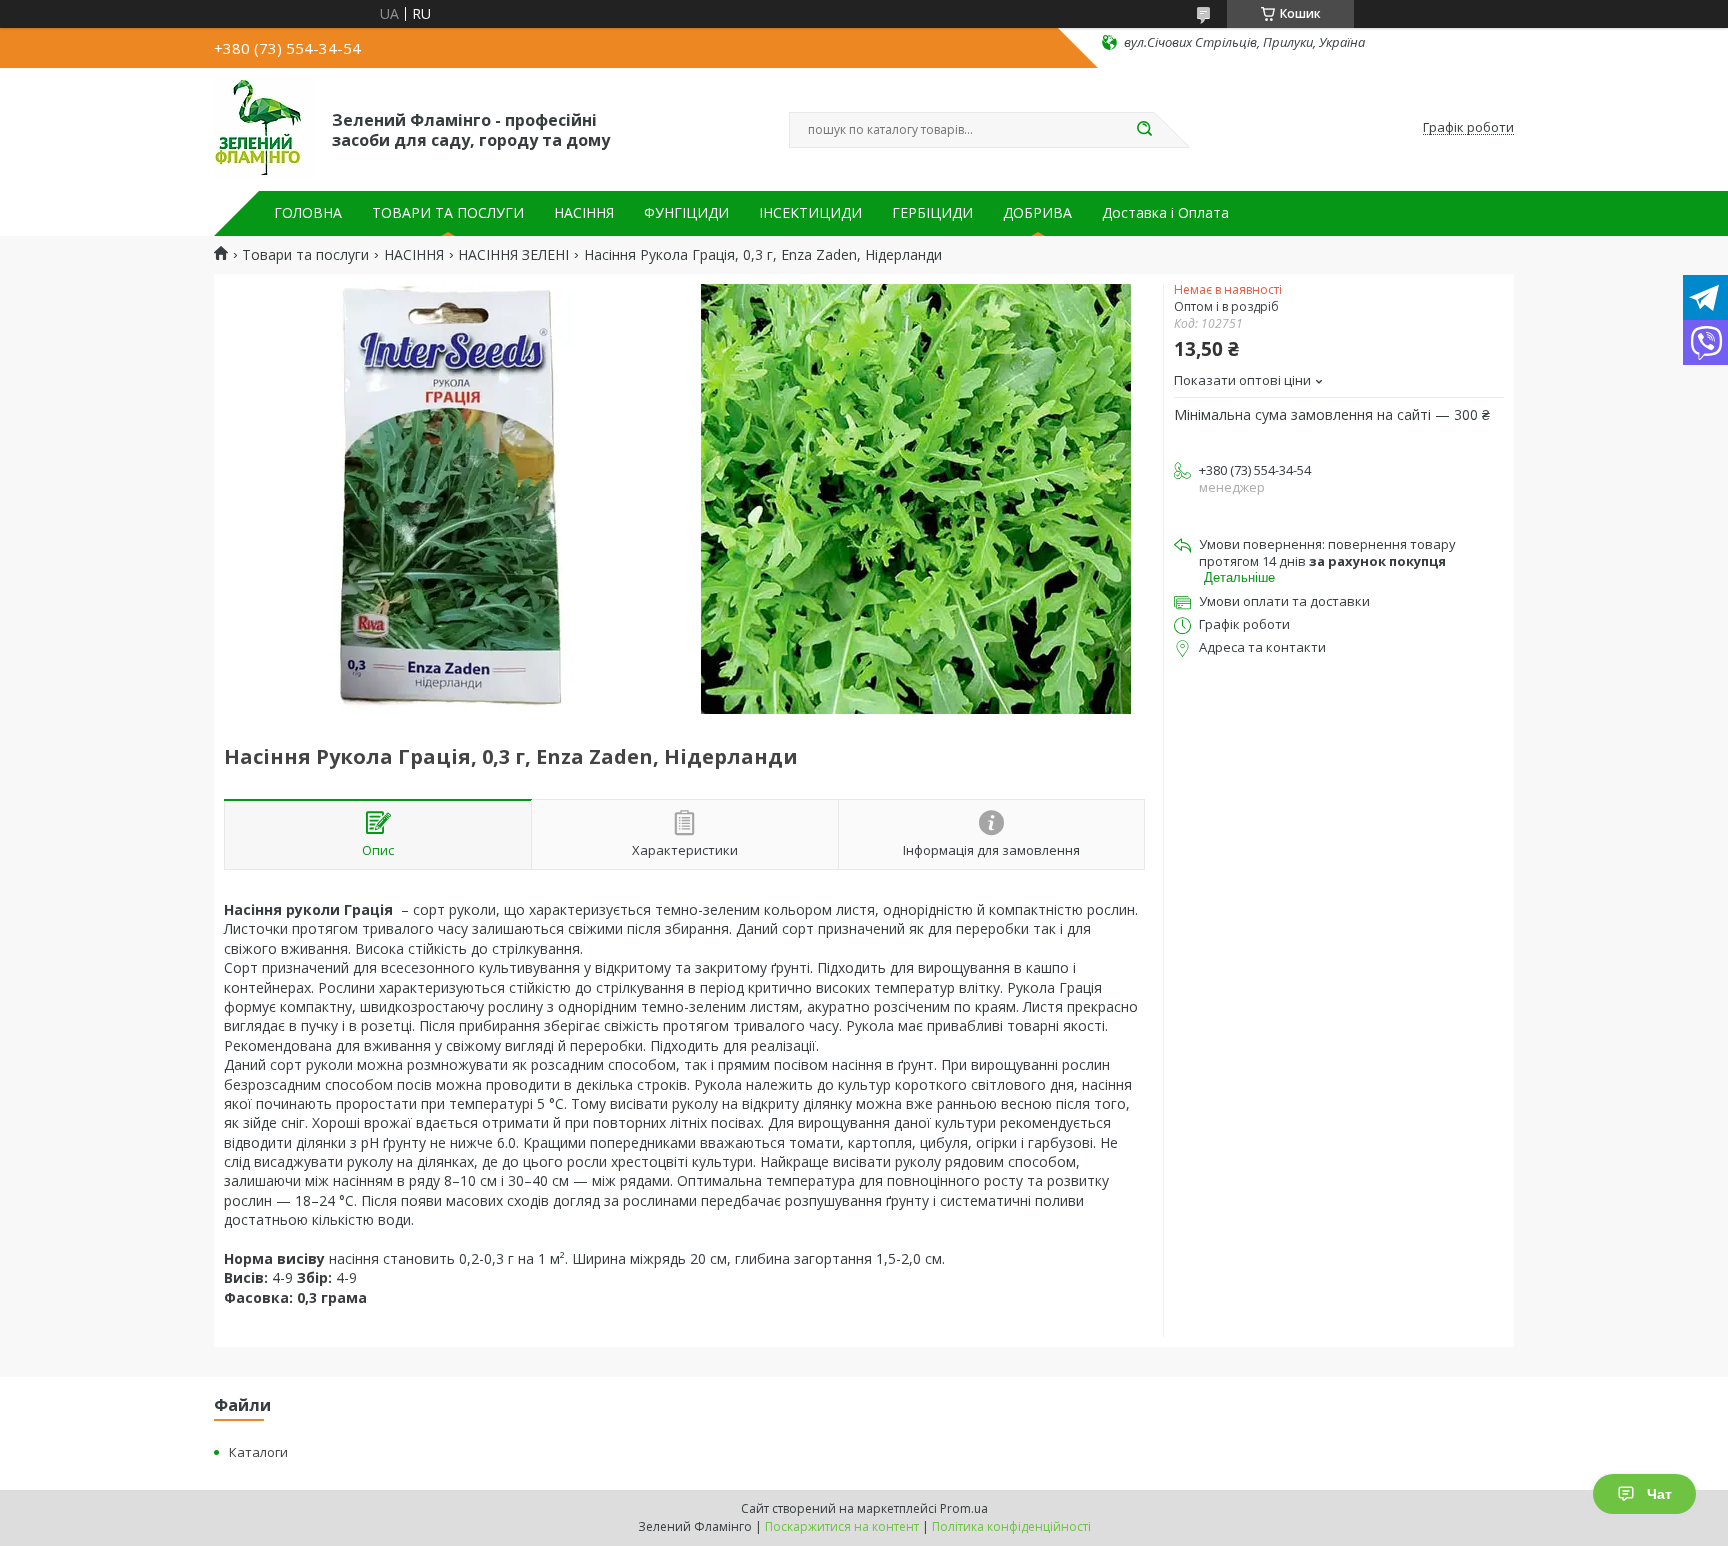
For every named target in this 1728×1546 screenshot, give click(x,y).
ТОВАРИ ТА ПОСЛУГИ (448, 213)
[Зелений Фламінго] (264, 128)
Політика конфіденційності (1011, 1526)
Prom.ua (964, 1508)
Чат (1659, 1494)
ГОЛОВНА (308, 213)
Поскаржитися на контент (842, 1526)
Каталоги (258, 1452)
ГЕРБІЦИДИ (932, 213)
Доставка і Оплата (1165, 213)
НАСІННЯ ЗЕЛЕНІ (513, 255)
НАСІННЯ (584, 213)
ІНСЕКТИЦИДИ (810, 213)
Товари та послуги (305, 255)
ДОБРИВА (1037, 213)
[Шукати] (1144, 130)
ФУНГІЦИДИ (686, 213)
